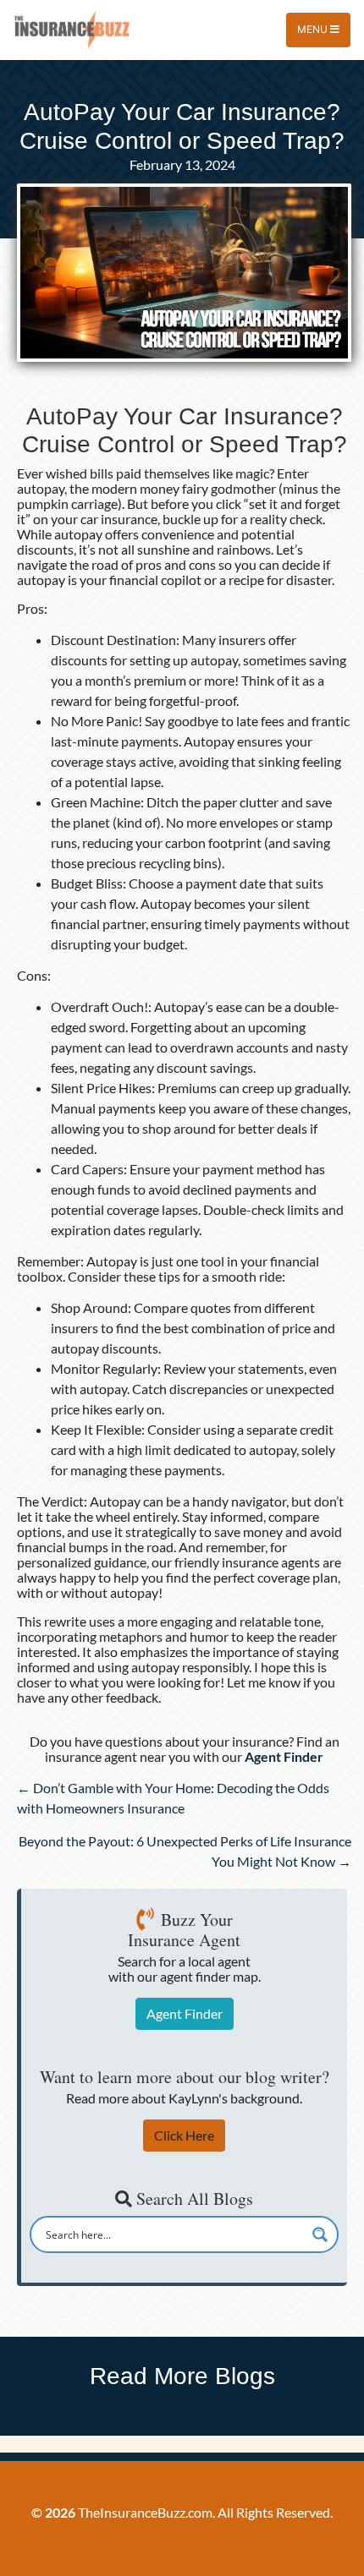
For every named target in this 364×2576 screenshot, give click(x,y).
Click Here (184, 2135)
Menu (314, 29)
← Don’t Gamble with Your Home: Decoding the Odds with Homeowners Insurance (173, 1798)
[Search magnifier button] (320, 2234)
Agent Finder (185, 2013)
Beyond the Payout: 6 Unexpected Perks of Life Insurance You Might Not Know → (185, 1851)
